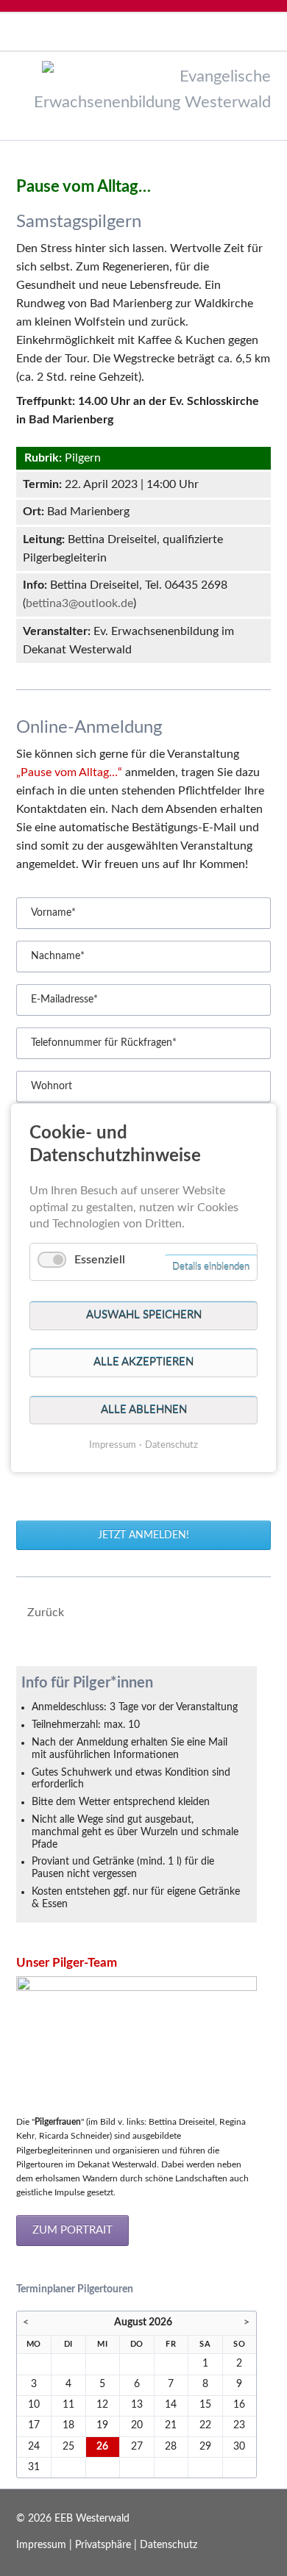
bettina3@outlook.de (79, 603)
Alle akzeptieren (143, 1362)
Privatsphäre (103, 2545)
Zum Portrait (72, 2230)
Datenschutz (169, 2545)
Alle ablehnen (144, 1410)
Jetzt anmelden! (143, 1535)
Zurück (46, 1612)
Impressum (41, 2545)
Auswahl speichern (144, 1315)
